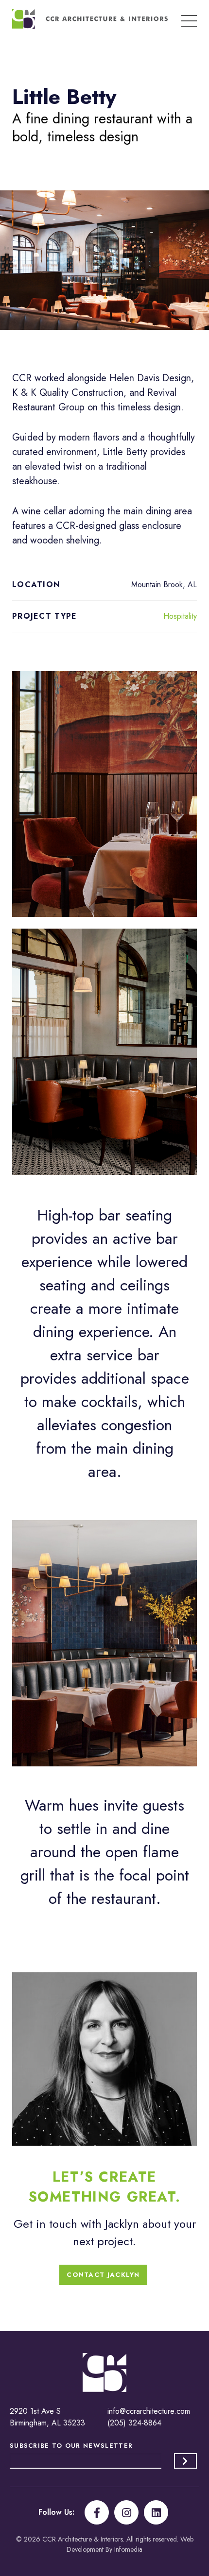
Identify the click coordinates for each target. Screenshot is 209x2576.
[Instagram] (126, 2512)
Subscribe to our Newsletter (71, 2446)
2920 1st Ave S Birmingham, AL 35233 (47, 2417)
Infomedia (128, 2549)
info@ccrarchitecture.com (149, 2411)
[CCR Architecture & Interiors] (90, 19)
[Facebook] (97, 2512)
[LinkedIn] (156, 2512)
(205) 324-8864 (134, 2423)
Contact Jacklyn (103, 2275)
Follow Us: (56, 2512)
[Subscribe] (186, 2461)
